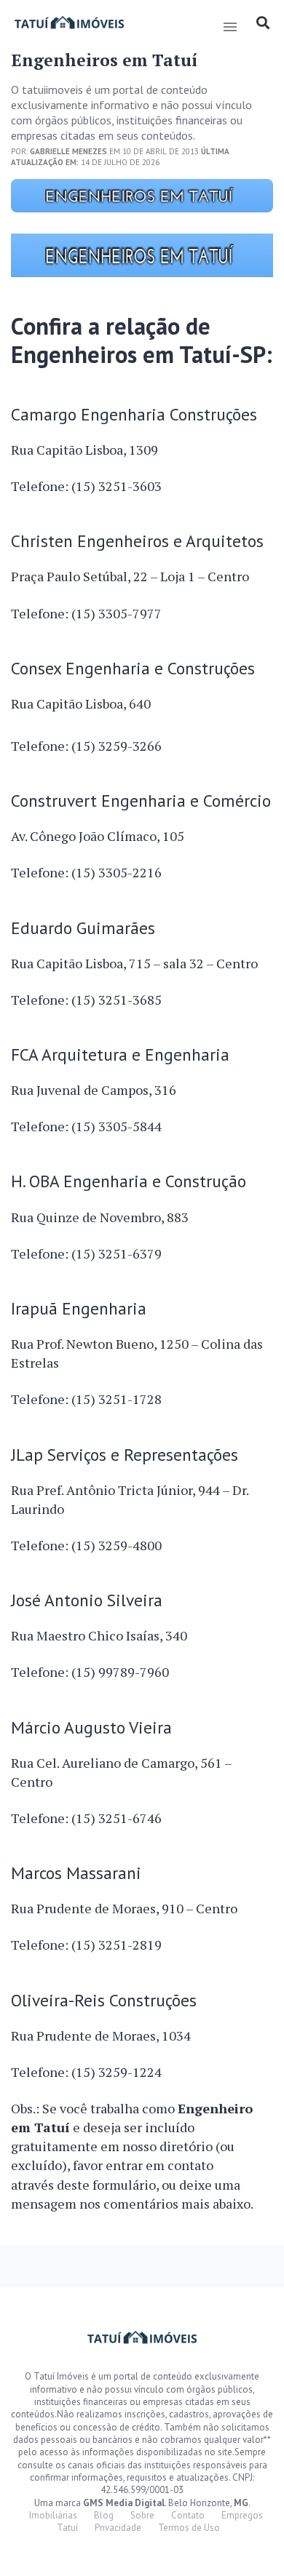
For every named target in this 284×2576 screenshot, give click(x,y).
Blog (104, 2515)
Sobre (142, 2515)
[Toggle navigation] (230, 27)
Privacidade (118, 2528)
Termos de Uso (189, 2528)
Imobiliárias (53, 2515)
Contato (188, 2515)
